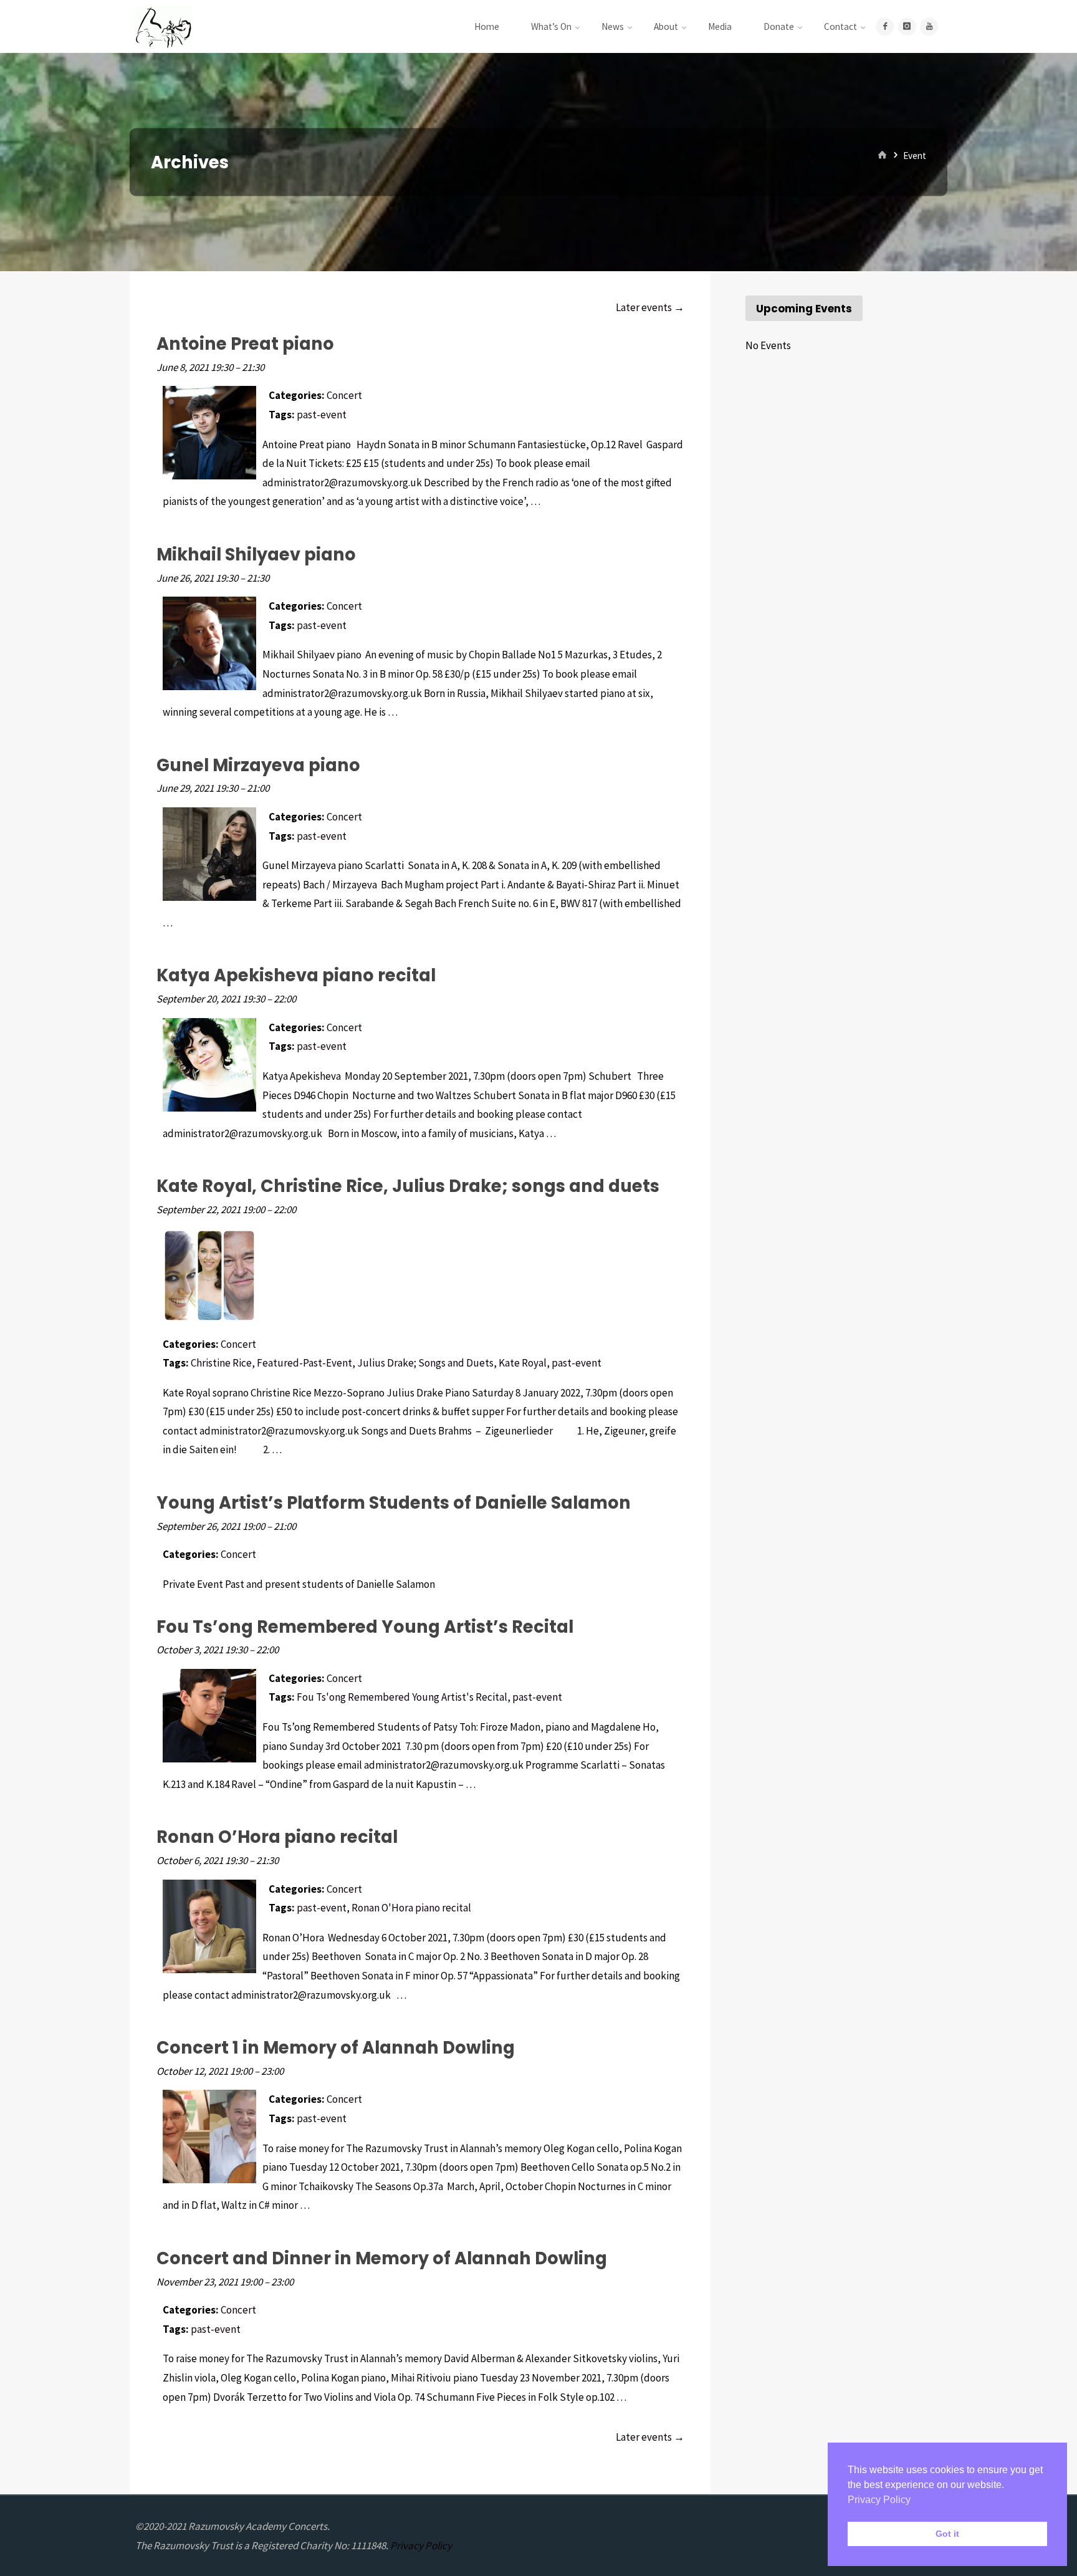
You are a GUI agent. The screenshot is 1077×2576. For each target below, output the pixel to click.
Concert (344, 395)
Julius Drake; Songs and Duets (425, 1363)
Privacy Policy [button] (879, 2500)
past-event (322, 415)
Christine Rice (221, 1363)
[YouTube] (929, 26)
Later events (650, 307)
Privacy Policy (421, 2545)
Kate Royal (523, 1363)
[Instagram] (907, 26)
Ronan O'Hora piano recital (411, 1908)
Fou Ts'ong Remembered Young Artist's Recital (402, 1697)
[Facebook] (885, 26)
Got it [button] (947, 2534)
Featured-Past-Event (304, 1363)
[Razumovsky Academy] (164, 26)
